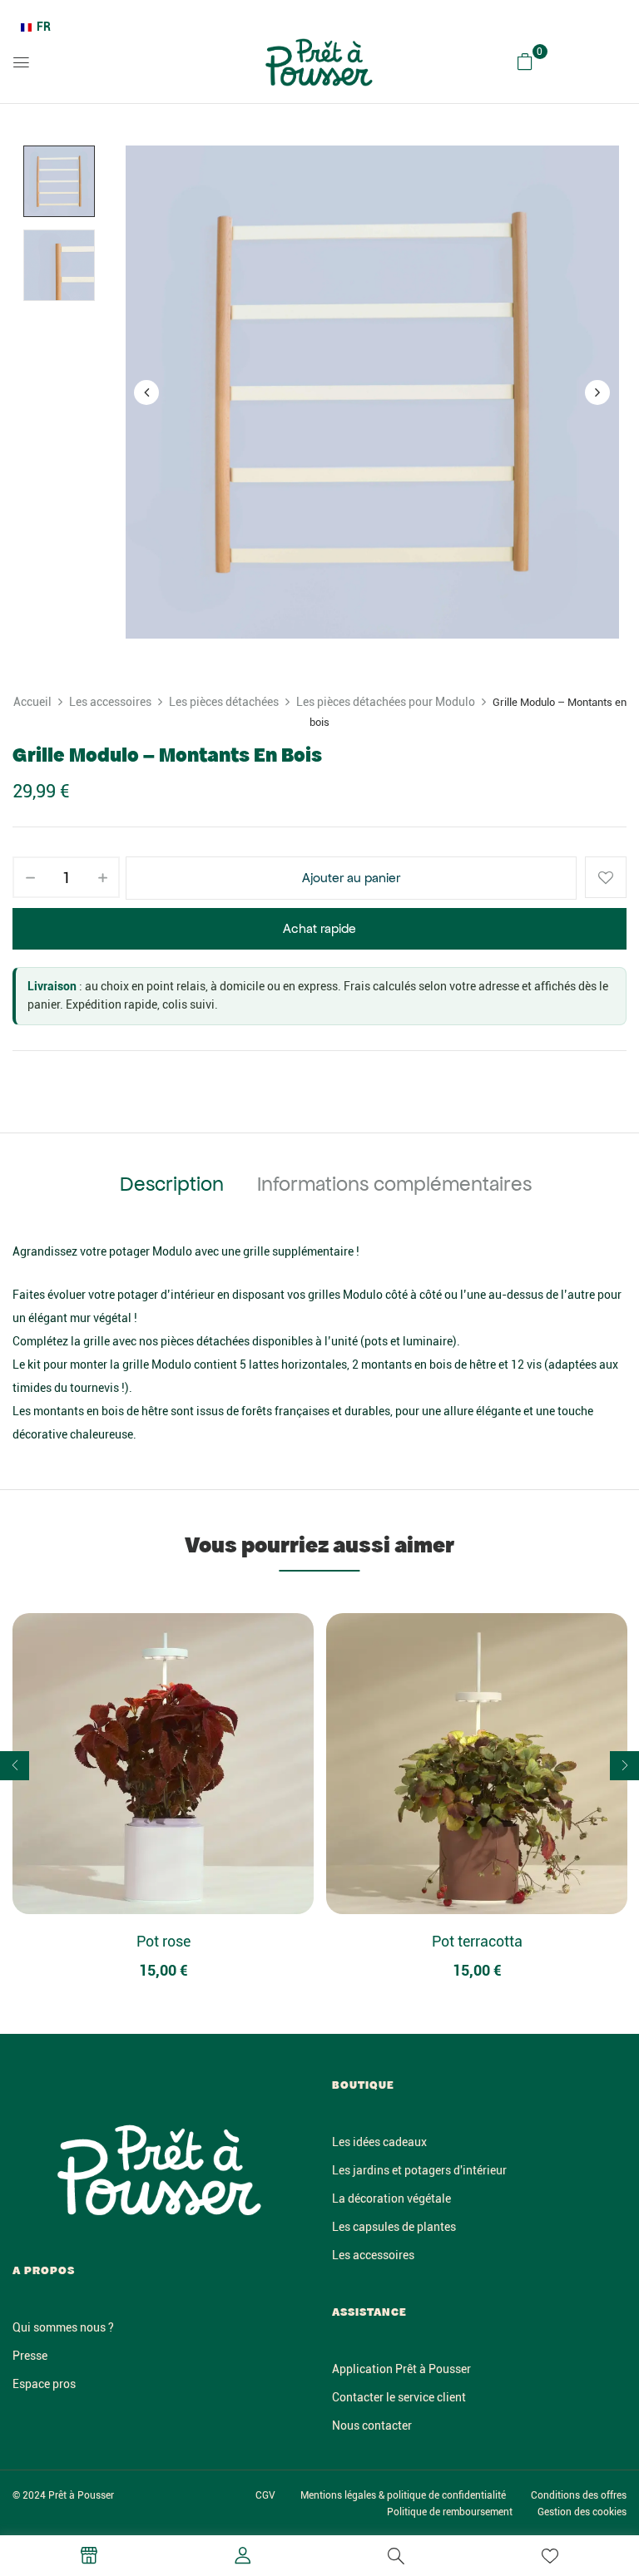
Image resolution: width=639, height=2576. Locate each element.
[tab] (172, 1187)
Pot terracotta (477, 1941)
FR (44, 27)
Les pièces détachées (224, 702)
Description (172, 1184)
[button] (525, 62)
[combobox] (36, 27)
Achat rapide (319, 928)
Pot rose (163, 1941)
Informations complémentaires (394, 1184)
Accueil (32, 702)
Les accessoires (110, 702)
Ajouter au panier (351, 878)
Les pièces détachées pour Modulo (386, 702)
